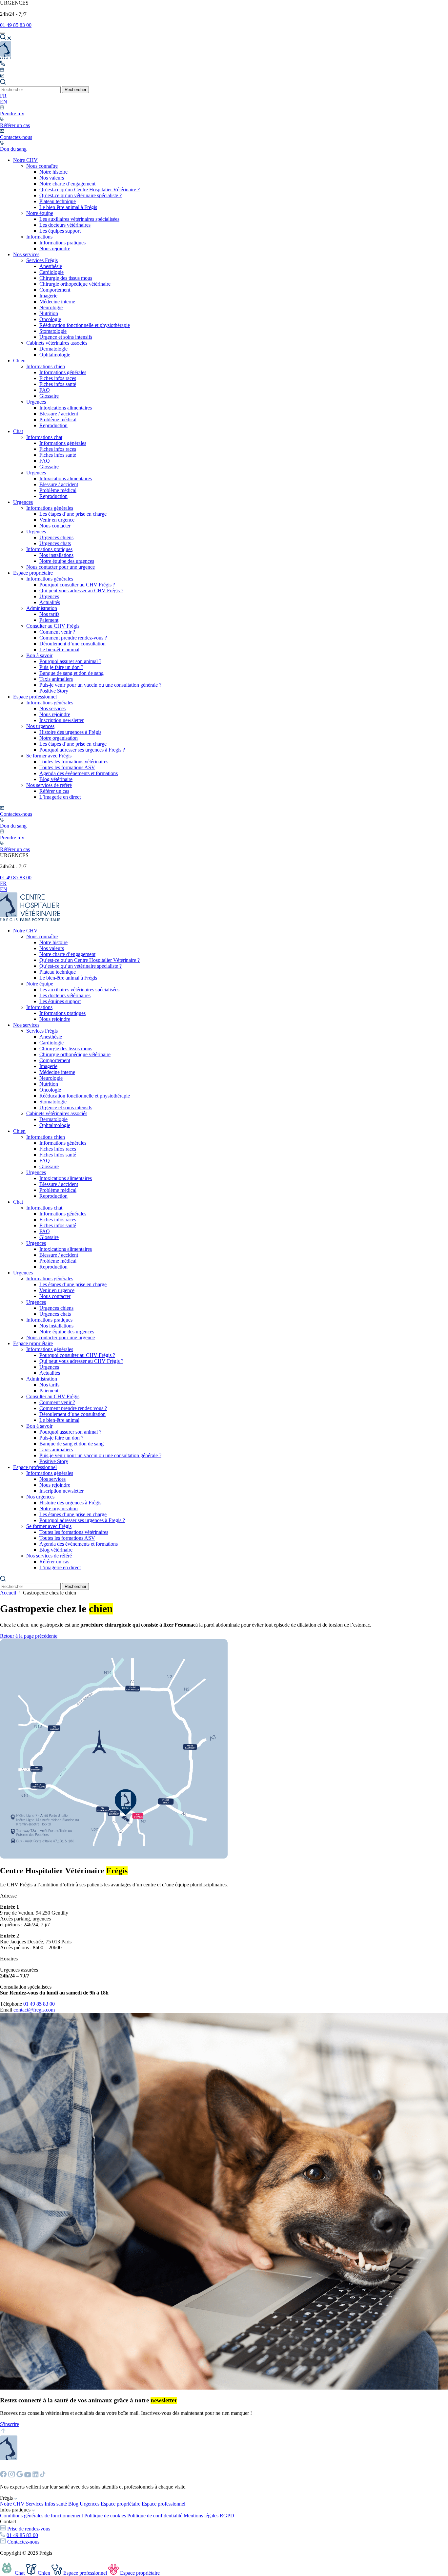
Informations (39, 237)
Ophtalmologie (55, 355)
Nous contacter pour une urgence (61, 567)
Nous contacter (55, 526)
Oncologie (50, 319)
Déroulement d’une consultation (72, 644)
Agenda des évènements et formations (79, 773)
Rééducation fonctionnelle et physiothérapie (85, 325)
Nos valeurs (52, 178)
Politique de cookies (105, 2516)
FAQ (45, 390)
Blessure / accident (59, 414)
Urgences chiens (56, 537)
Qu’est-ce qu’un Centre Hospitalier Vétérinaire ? (90, 190)
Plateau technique (58, 201)
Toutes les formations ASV (67, 767)
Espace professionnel (35, 697)
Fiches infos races (58, 378)
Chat (18, 431)
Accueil (8, 1593)
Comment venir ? (57, 632)
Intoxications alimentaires (66, 408)
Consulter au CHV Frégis (53, 626)
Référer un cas (54, 791)
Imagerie (48, 296)
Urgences (36, 402)
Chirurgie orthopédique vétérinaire (75, 284)
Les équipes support (60, 231)
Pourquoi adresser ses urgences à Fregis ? (82, 750)
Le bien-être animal (59, 649)
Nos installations (56, 555)
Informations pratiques (62, 243)
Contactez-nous (23, 2542)
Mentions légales (201, 2516)
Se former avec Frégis (49, 756)
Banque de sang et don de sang (71, 673)
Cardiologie (51, 272)
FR (3, 96)
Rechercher (75, 90)
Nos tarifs (49, 614)
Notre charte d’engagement (67, 184)
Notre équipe (40, 213)
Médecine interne (57, 302)
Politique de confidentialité (155, 2516)
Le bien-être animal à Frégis (68, 207)
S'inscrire (10, 2424)
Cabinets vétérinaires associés (57, 343)
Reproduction (53, 425)
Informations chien (46, 366)
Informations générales (63, 372)
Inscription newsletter (61, 720)
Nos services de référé (49, 785)
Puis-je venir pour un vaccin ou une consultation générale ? (100, 685)
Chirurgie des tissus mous (66, 278)
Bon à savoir (39, 655)
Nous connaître (42, 166)
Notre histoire (53, 172)
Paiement (49, 620)
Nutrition (49, 313)
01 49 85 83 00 (16, 25)
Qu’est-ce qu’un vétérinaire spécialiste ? (81, 195)
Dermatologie (53, 349)
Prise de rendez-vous (29, 2529)
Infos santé (56, 2504)
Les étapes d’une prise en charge (73, 514)
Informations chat (44, 437)
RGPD (227, 2516)
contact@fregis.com (34, 2010)
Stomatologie (53, 331)
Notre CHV (25, 160)
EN (4, 102)
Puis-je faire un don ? (61, 667)
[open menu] (3, 33)
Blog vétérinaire (56, 779)
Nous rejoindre (55, 248)
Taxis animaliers (56, 679)
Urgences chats (55, 543)
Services (35, 2504)
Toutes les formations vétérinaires (74, 762)
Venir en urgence (57, 520)
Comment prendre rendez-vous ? (73, 638)
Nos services (26, 254)
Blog (73, 2504)
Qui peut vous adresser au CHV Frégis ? (81, 591)
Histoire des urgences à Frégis (70, 732)
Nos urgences (40, 726)
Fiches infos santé (58, 384)
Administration (42, 608)
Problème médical (58, 420)
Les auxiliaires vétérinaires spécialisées (79, 219)
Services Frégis (42, 260)
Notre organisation (59, 738)
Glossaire (49, 396)
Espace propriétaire (33, 573)
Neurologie (51, 307)
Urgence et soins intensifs (66, 337)
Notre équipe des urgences (67, 561)
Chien (19, 361)
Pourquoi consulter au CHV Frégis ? (77, 585)
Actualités (50, 602)
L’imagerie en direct (60, 797)
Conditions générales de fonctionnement (41, 2516)
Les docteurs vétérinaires (65, 225)
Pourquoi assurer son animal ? (70, 661)
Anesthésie (51, 266)
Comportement (55, 290)
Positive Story (54, 691)
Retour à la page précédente (29, 1636)
